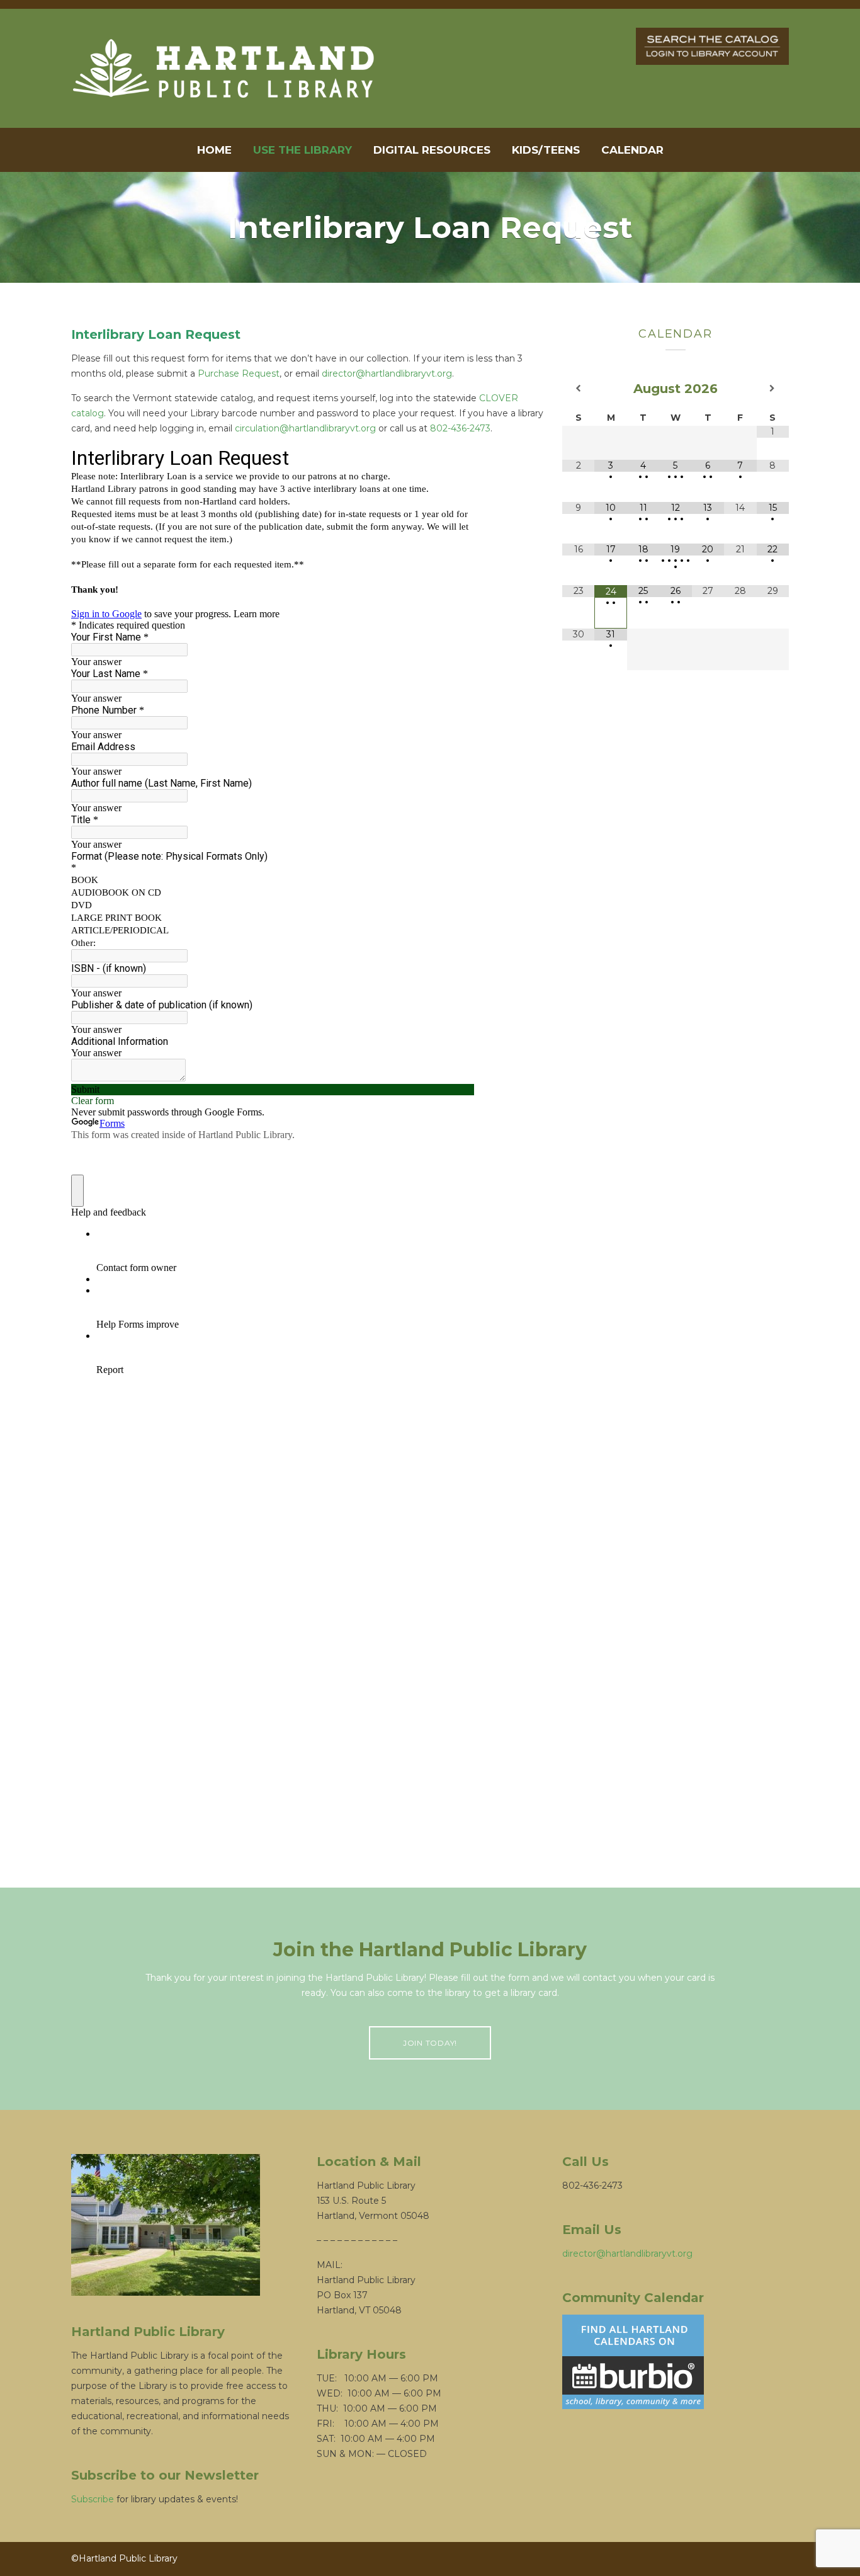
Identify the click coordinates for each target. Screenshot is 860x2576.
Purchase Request (239, 373)
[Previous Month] (578, 388)
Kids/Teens (546, 150)
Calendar (632, 150)
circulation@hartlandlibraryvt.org (305, 428)
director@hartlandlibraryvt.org (387, 373)
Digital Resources (432, 150)
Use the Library (303, 150)
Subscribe (93, 2499)
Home (214, 150)
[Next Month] (773, 388)
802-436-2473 (460, 428)
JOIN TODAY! (430, 2043)
